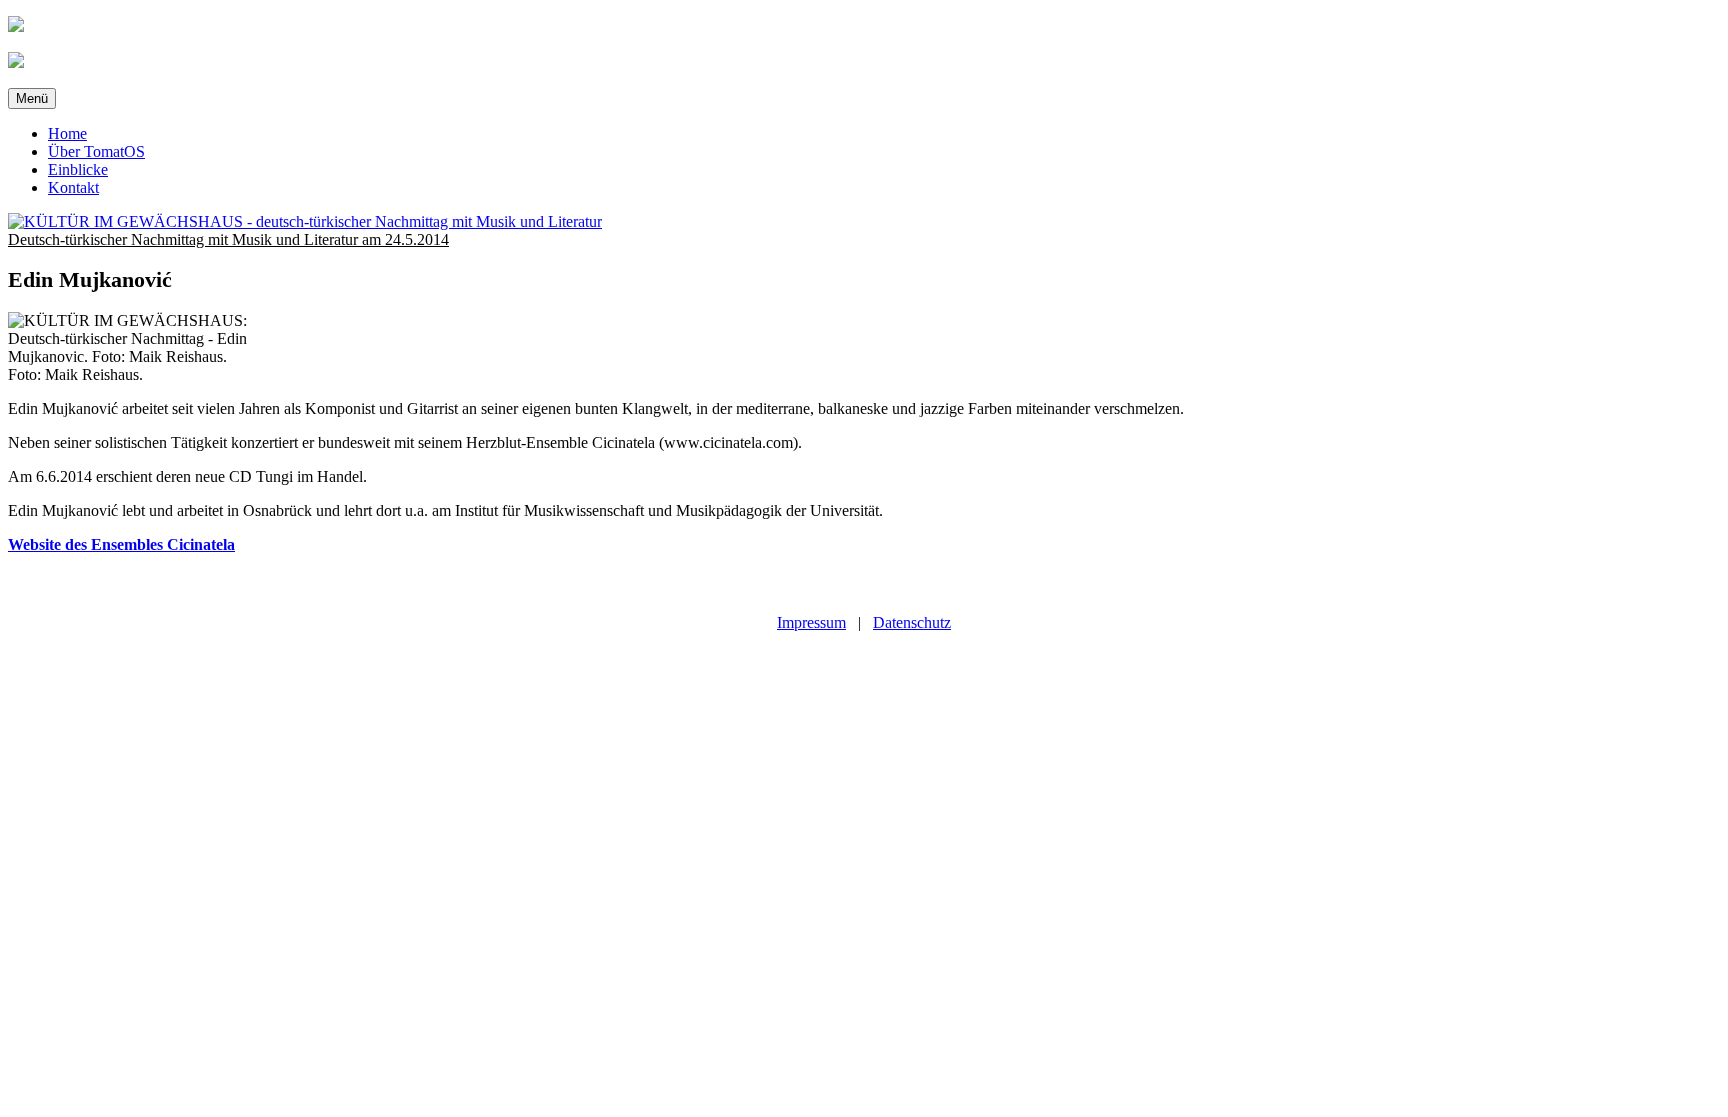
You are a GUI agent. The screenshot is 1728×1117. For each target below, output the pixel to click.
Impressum (811, 622)
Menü (32, 98)
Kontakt (73, 187)
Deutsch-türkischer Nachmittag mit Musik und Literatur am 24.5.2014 (228, 239)
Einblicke (78, 169)
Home (67, 133)
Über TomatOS (96, 151)
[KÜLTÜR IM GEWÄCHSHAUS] (305, 221)
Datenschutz (912, 622)
